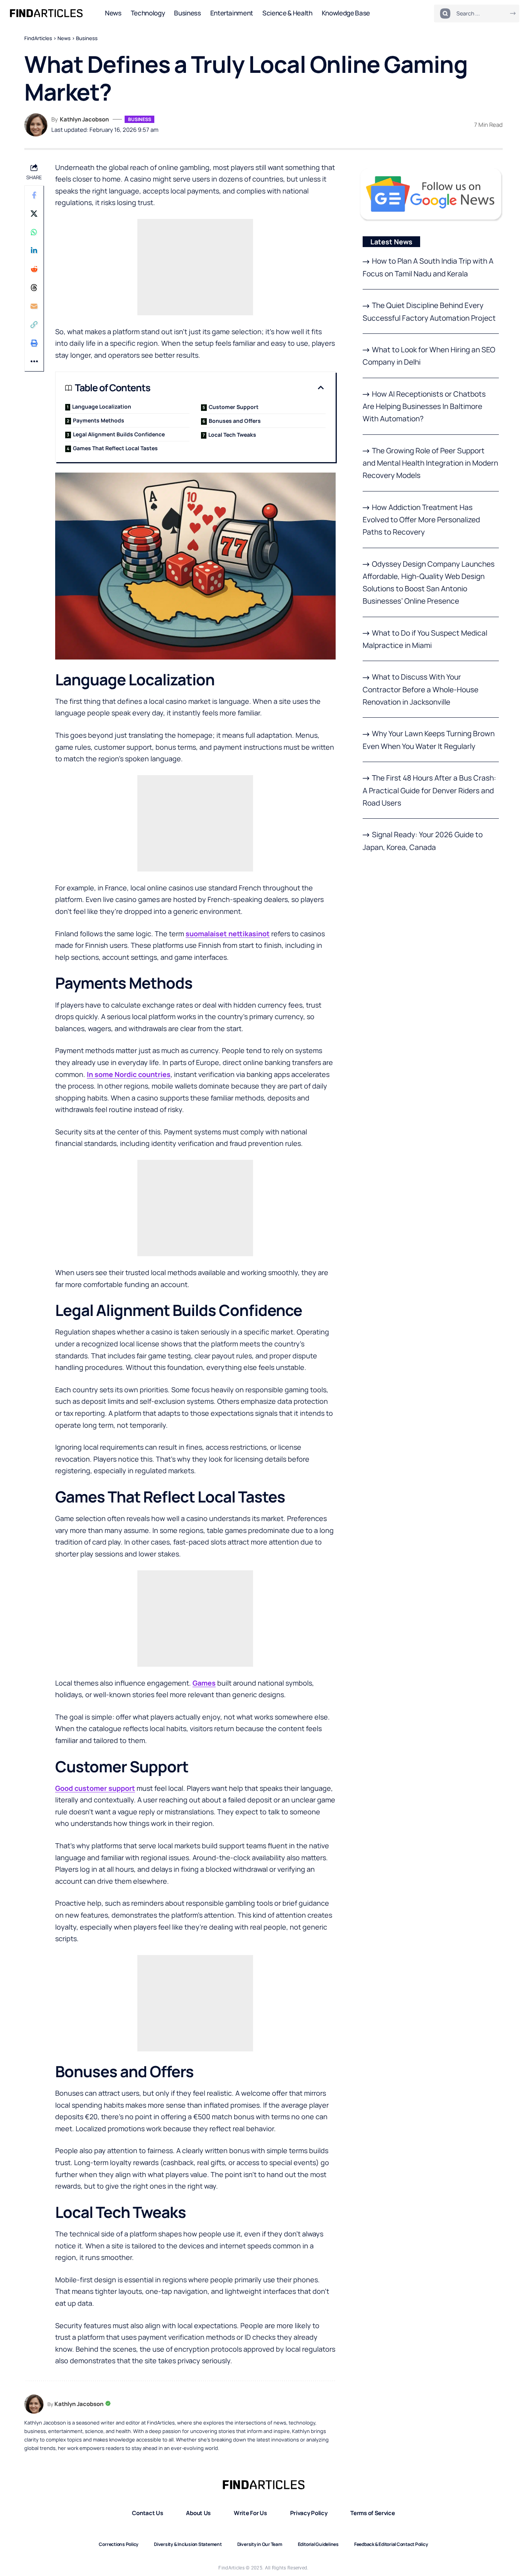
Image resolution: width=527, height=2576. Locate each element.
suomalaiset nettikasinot (228, 934)
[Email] (34, 306)
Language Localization (102, 406)
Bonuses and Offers (235, 421)
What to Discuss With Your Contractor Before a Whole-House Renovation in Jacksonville (421, 689)
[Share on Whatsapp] (34, 232)
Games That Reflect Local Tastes (115, 448)
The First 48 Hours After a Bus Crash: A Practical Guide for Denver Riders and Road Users (429, 790)
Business (87, 38)
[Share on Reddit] (34, 269)
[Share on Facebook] (34, 195)
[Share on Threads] (34, 288)
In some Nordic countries (129, 1074)
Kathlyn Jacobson (84, 119)
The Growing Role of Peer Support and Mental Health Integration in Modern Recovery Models (430, 463)
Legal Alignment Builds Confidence (119, 434)
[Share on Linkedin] (34, 251)
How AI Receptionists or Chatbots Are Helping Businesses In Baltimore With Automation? (424, 406)
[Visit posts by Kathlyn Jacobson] (36, 125)
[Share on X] (34, 214)
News (64, 38)
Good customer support (95, 1788)
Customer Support (234, 407)
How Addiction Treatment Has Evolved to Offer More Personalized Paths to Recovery (421, 520)
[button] (34, 325)
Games (204, 1683)
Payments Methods (99, 420)
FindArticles (38, 38)
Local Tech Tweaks (232, 435)
